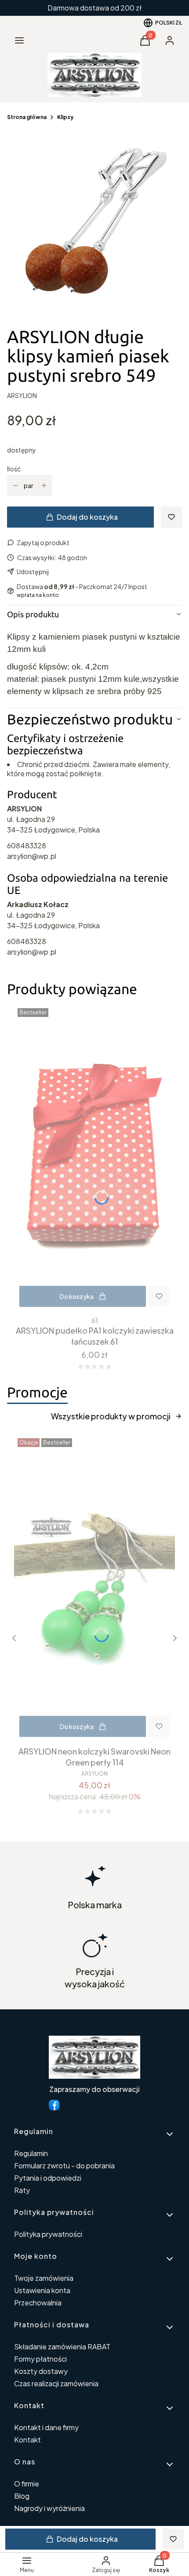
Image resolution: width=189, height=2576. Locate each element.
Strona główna (27, 117)
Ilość (14, 469)
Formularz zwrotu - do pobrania (64, 2165)
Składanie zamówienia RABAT (62, 2346)
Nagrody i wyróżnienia (49, 2508)
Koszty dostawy (41, 2371)
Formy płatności (40, 2359)
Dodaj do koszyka (87, 517)
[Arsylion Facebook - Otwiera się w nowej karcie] (54, 2105)
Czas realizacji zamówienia (56, 2383)
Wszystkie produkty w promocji (111, 1416)
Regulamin (31, 2153)
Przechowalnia (38, 2303)
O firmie (27, 2484)
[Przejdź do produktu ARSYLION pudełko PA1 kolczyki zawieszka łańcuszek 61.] (94, 1158)
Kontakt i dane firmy (46, 2427)
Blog (22, 2496)
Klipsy (65, 117)
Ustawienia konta (42, 2290)
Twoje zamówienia (44, 2278)
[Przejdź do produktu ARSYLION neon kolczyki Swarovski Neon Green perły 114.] (94, 1588)
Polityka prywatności (48, 2234)
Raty (22, 2190)
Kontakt (27, 2440)
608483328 (27, 845)
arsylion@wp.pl (32, 856)
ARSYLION (22, 395)
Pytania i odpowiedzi (48, 2178)
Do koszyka (77, 1296)
